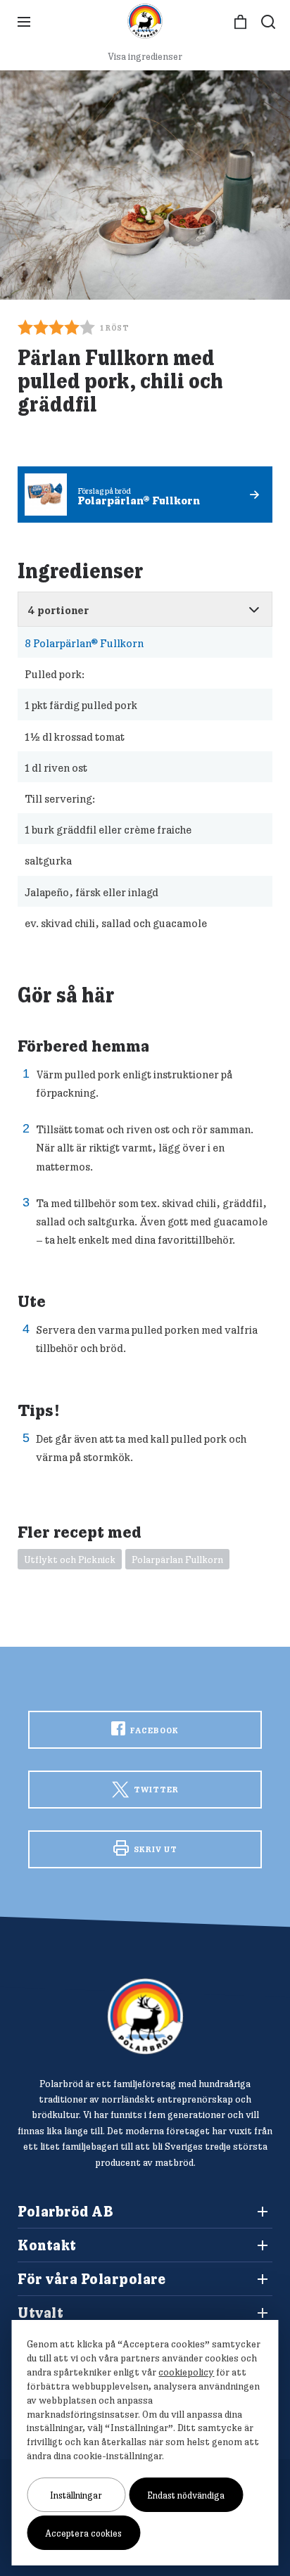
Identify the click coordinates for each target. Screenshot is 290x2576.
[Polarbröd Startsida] (145, 2016)
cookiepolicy (186, 2372)
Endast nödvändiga (186, 2495)
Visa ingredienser (145, 56)
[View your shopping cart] (240, 22)
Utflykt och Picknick (70, 1560)
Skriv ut (155, 1849)
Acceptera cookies (83, 2533)
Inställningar (76, 2495)
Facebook (153, 1730)
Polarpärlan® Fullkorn (84, 643)
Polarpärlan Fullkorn (177, 1560)
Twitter (155, 1789)
